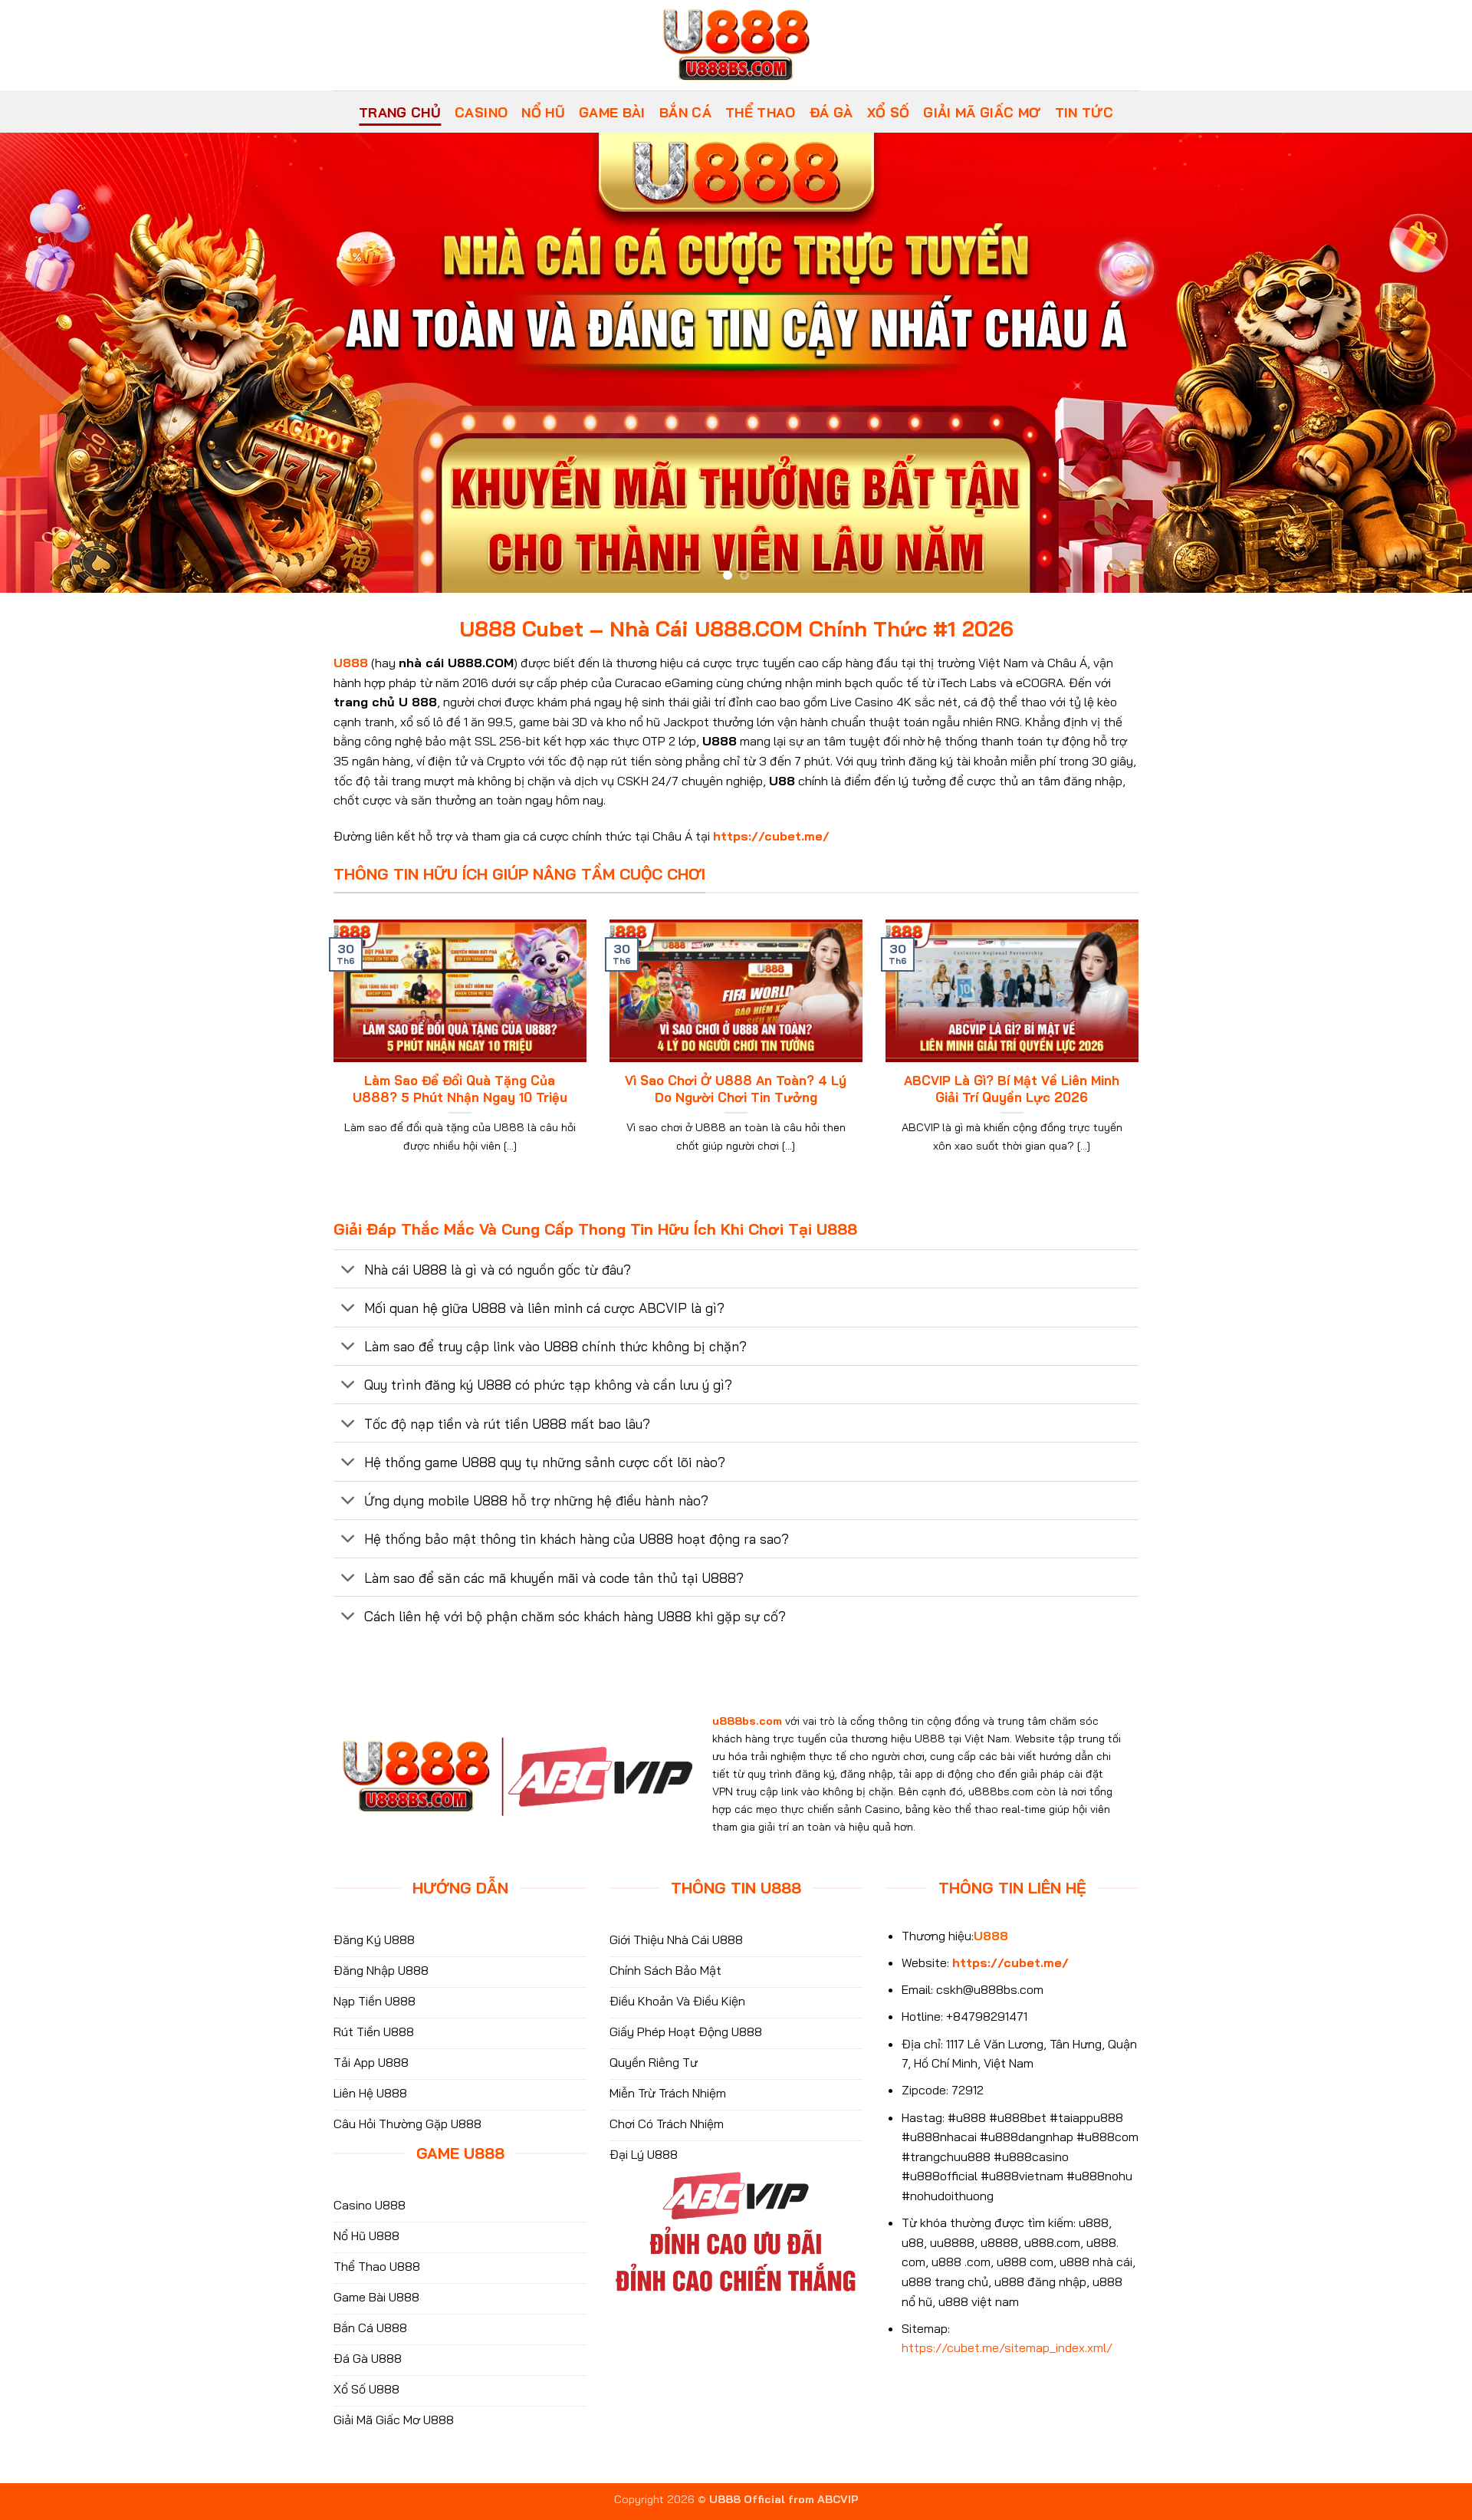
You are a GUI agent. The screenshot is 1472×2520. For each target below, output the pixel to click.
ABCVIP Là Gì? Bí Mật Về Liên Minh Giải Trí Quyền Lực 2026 (1012, 1089)
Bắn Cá (685, 112)
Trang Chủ (400, 112)
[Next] (1423, 363)
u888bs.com (747, 1721)
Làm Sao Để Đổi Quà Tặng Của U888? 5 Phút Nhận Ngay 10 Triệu (460, 1089)
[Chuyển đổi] (348, 1270)
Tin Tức (1084, 112)
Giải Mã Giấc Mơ (982, 112)
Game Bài (612, 112)
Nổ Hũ (543, 112)
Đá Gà (831, 112)
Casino (481, 112)
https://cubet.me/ (771, 836)
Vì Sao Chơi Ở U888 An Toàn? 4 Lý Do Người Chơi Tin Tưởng (736, 1089)
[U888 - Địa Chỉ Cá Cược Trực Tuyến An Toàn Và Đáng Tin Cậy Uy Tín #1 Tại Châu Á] (736, 45)
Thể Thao (761, 112)
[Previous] (49, 363)
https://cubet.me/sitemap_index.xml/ (1007, 2347)
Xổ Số (889, 112)
